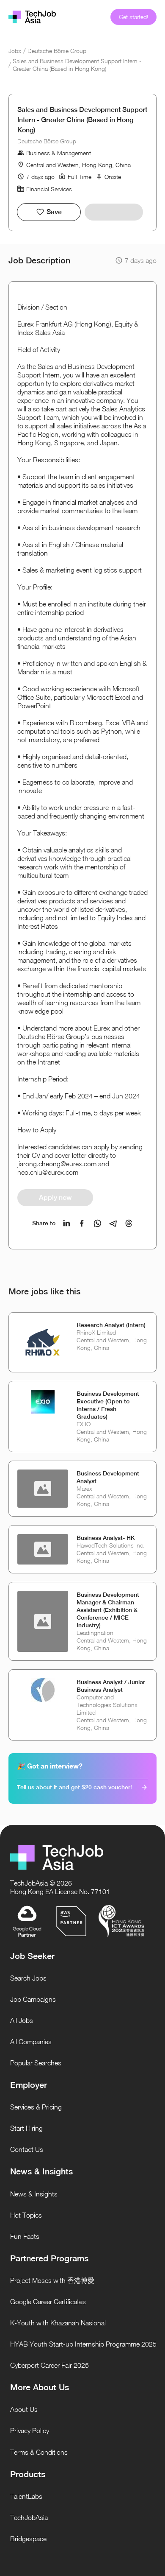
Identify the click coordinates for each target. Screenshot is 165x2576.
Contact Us (27, 2149)
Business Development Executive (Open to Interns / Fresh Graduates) (108, 1405)
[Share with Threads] (129, 1223)
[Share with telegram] (113, 1223)
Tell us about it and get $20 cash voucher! (74, 1787)
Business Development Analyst (108, 1477)
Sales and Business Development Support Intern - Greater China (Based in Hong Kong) (77, 65)
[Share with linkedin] (67, 1223)
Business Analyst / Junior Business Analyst (111, 1686)
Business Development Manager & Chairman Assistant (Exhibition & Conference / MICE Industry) (108, 1610)
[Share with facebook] (82, 1223)
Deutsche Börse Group (57, 51)
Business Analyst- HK (106, 1538)
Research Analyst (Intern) (111, 1325)
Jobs (15, 51)
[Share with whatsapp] (98, 1223)
